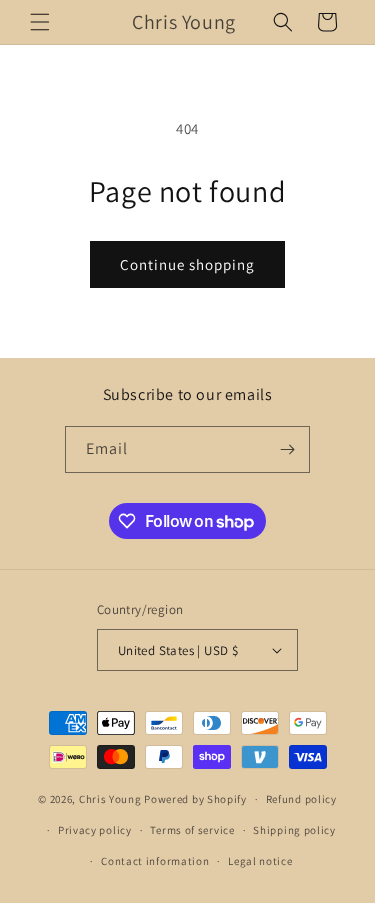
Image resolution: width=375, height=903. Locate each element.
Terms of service (192, 830)
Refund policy (301, 799)
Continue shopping (187, 264)
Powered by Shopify (195, 799)
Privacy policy (95, 830)
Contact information (155, 861)
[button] (40, 22)
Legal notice (260, 861)
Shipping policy (294, 830)
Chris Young (110, 799)
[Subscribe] (287, 449)
